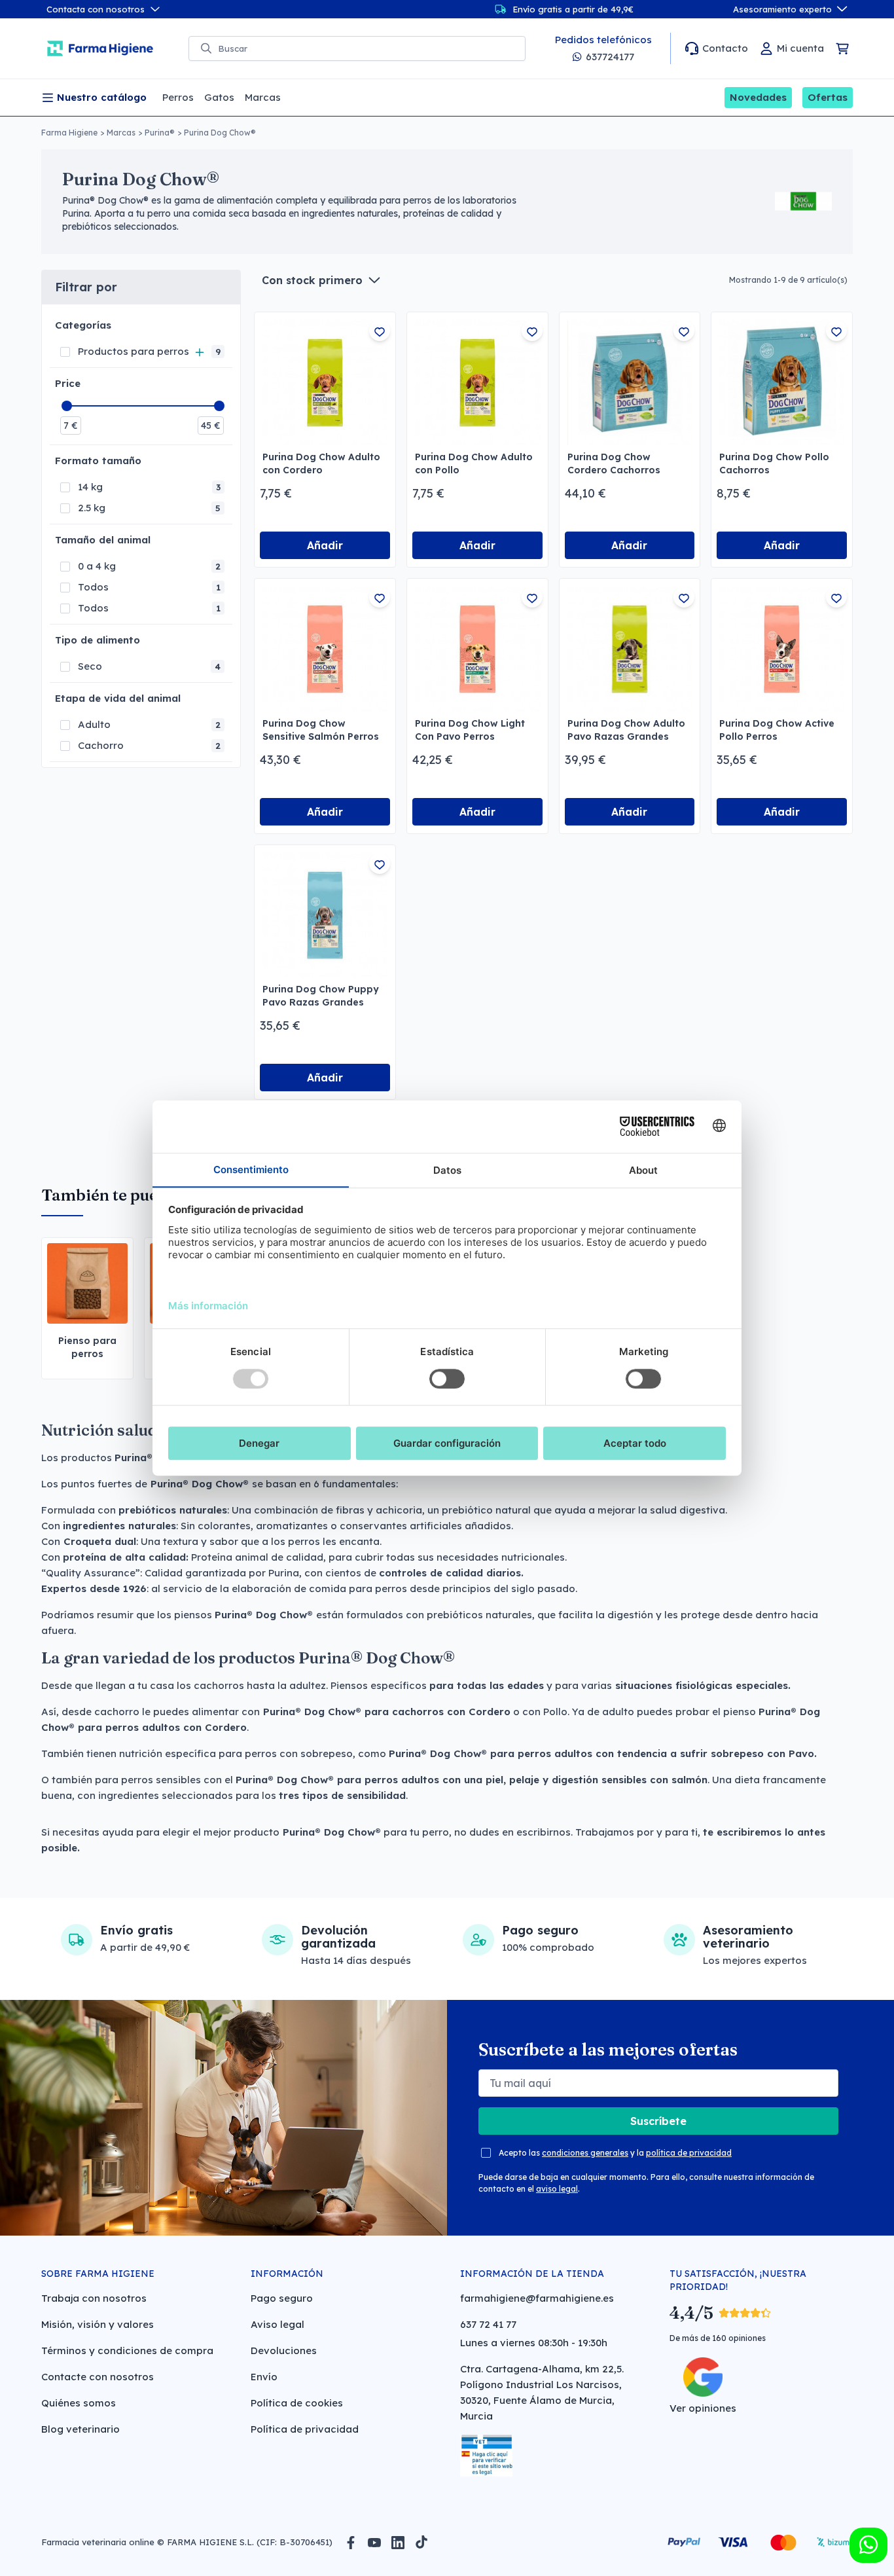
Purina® (160, 133)
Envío (264, 2377)
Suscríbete (658, 2121)
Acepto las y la (615, 2153)
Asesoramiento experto (782, 9)
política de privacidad (689, 2153)
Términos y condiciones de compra (127, 2350)
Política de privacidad (305, 2429)
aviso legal (557, 2189)
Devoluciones (284, 2350)
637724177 (610, 57)
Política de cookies (297, 2403)
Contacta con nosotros (96, 9)
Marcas (121, 133)
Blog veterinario (80, 2429)
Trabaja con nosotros (94, 2298)
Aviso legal (277, 2324)
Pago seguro (282, 2298)
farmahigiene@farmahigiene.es (537, 2298)
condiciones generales (585, 2153)
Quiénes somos (79, 2403)
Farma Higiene (69, 133)
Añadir (325, 545)
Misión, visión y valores (98, 2324)
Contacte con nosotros (98, 2377)
